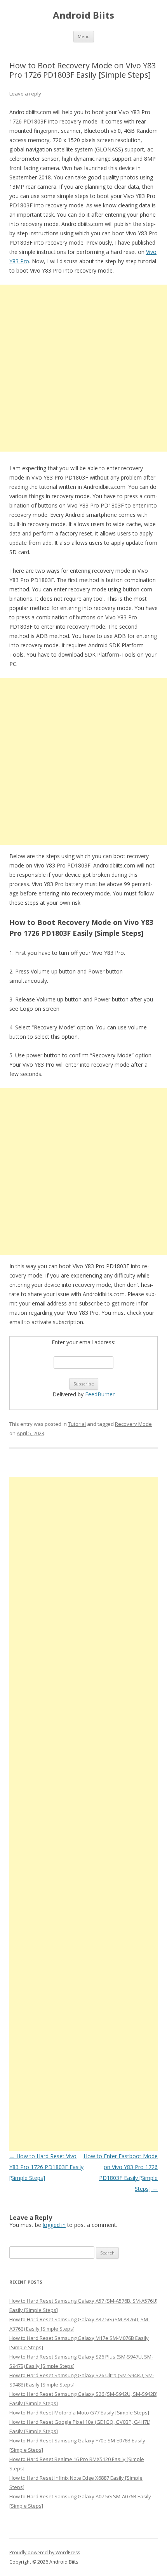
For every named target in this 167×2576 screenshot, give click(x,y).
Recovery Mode (133, 1424)
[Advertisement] (83, 368)
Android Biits (83, 15)
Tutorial (77, 1424)
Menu (84, 36)
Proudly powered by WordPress (45, 2553)
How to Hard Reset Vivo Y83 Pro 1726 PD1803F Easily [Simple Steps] (46, 2167)
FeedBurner (100, 1394)
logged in (54, 2225)
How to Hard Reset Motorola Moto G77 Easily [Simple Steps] (79, 2413)
